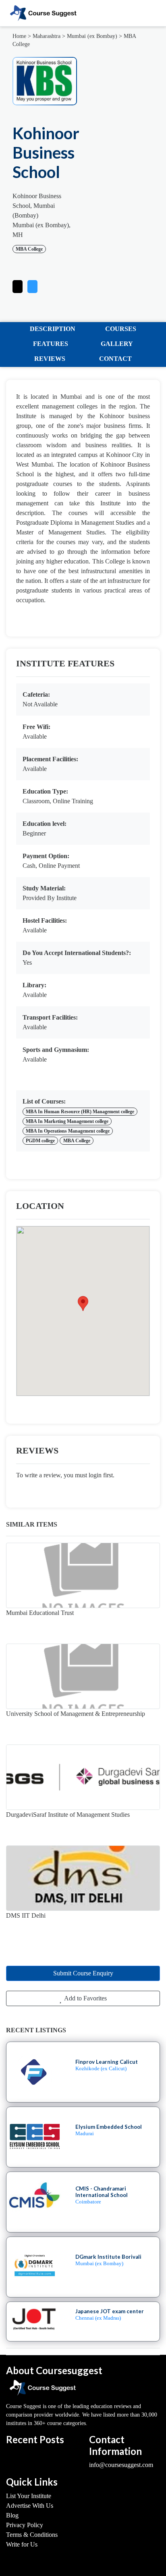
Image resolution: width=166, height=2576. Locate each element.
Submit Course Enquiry (83, 1973)
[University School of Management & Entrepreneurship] (83, 1676)
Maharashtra (47, 36)
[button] (32, 285)
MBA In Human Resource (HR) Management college (80, 1112)
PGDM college (40, 1141)
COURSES (121, 329)
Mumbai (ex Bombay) (92, 36)
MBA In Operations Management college (68, 1131)
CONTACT (115, 359)
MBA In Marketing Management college (67, 1121)
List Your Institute (29, 2496)
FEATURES (51, 344)
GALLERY (117, 344)
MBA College (29, 249)
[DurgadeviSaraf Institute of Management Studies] (83, 1777)
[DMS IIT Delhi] (83, 1878)
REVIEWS (50, 359)
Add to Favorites (85, 1998)
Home (19, 36)
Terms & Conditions (32, 2535)
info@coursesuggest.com (121, 2465)
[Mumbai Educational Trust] (83, 1575)
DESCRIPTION (53, 329)
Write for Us (22, 2544)
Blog (12, 2515)
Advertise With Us (30, 2506)
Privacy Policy (25, 2525)
